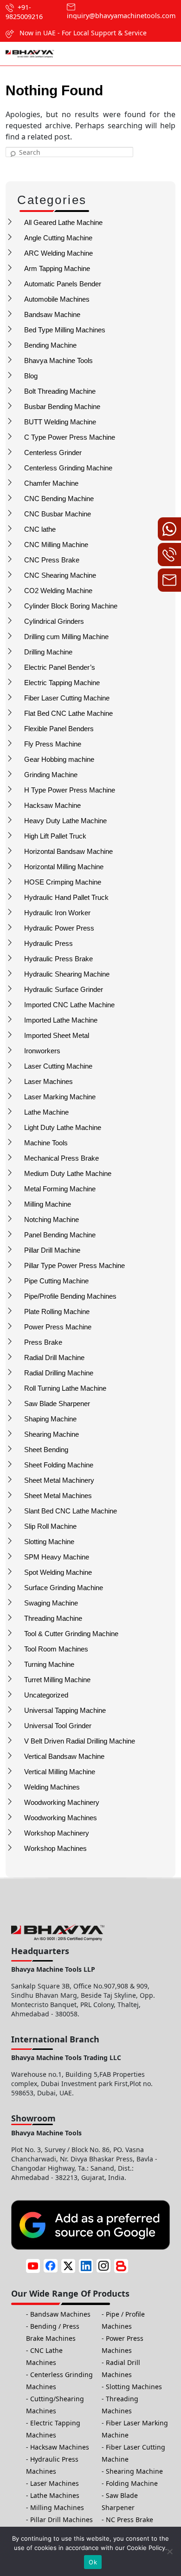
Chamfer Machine (51, 483)
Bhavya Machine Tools (58, 360)
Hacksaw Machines (60, 2447)
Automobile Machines (57, 299)
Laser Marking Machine (60, 1097)
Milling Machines (57, 2507)
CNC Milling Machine (56, 545)
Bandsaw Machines (60, 2314)
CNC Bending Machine (59, 499)
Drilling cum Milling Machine (66, 637)
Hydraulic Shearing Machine (67, 974)
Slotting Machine (49, 1542)
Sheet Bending (46, 1450)
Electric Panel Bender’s (60, 667)
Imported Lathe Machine (61, 1020)
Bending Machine (50, 345)
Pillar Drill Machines (61, 2520)
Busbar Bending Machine (62, 406)
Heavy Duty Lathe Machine (65, 821)
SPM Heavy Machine (57, 1557)
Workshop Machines (55, 1848)
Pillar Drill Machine (52, 1250)
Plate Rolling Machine (57, 1311)
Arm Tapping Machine (57, 268)
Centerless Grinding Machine (68, 468)
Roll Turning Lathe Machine (65, 1388)
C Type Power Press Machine (70, 437)
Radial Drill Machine (54, 1357)
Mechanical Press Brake (61, 1158)
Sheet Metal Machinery (59, 1480)
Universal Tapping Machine (65, 1710)
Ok (93, 2562)
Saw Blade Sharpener (57, 1404)
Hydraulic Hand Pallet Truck (66, 897)
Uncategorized (46, 1695)
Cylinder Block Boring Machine (71, 606)
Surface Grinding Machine (64, 1588)
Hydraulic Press (48, 943)
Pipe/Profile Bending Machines (70, 1296)
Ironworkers (42, 1051)
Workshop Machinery (57, 1833)
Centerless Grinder (53, 452)
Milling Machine (48, 1204)
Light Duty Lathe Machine (63, 1127)
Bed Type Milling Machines (65, 330)
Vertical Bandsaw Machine (64, 1756)
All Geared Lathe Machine (63, 222)
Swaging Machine (51, 1603)
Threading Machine (53, 1618)
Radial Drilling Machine (59, 1373)
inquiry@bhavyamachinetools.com (121, 16)
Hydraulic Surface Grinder (64, 989)
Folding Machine (132, 2483)
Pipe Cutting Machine (56, 1281)
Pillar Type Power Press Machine (74, 1265)
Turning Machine (49, 1664)
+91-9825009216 (24, 12)
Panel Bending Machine (60, 1235)
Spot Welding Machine (58, 1572)
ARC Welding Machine (58, 253)
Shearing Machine (52, 1434)
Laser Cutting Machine (58, 1066)
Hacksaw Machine (52, 805)
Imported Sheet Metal (57, 1035)
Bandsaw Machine (52, 314)
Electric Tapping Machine (62, 683)
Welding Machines (52, 1787)
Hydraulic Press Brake (58, 959)
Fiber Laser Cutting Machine (67, 698)
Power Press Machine (58, 1327)
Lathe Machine (46, 1112)
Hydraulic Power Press (59, 928)
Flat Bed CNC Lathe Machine (68, 713)
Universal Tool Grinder (58, 1726)
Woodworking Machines (61, 1818)
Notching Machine (52, 1219)
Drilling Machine (48, 652)
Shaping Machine (50, 1419)
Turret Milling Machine (57, 1680)
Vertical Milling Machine (60, 1772)
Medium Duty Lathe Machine (68, 1173)
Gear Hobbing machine (59, 759)
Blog (31, 376)
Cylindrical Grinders (54, 621)
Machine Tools (46, 1143)
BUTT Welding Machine (60, 422)
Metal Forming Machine (60, 1189)
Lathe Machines (55, 2495)
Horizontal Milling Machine (64, 867)
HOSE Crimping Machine (63, 882)
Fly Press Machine (53, 744)
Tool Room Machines (56, 1649)
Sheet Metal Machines (58, 1496)
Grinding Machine (51, 775)
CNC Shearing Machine (60, 575)
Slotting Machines (134, 2387)
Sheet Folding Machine (59, 1465)
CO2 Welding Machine (58, 591)
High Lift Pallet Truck (55, 836)
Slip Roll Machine (50, 1526)
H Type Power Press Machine (70, 790)
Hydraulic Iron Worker (57, 913)
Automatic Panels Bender (63, 284)
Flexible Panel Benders (59, 729)
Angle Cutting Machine (58, 238)
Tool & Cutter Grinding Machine (71, 1634)
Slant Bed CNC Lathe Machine (71, 1511)
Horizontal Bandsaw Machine (68, 851)
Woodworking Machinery (62, 1802)
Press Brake (43, 1342)
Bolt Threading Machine (60, 391)
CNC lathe (40, 529)
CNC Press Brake (52, 560)
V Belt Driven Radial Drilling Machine (80, 1741)
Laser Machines (48, 1081)
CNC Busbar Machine (58, 514)
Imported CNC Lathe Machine (69, 1005)
